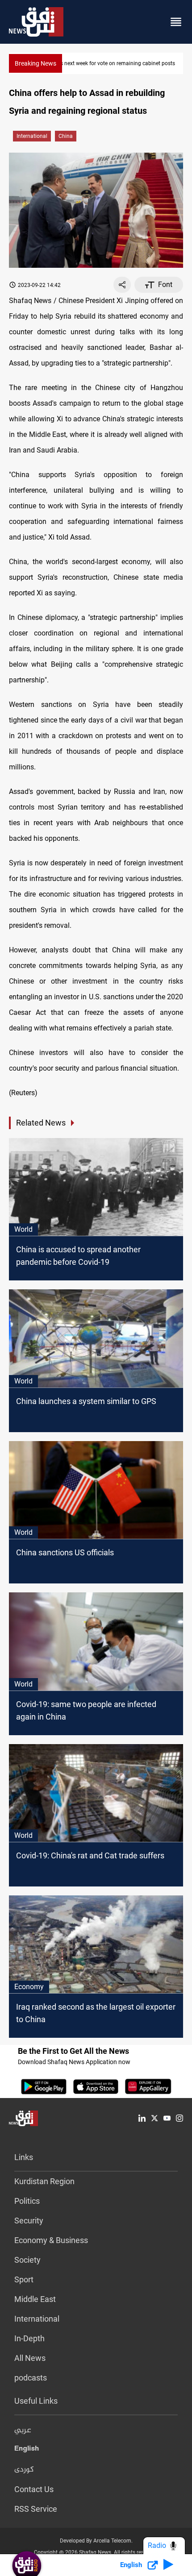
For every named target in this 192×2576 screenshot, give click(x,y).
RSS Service (36, 2509)
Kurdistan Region (44, 2181)
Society (27, 2260)
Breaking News (35, 63)
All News (30, 2358)
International (32, 136)
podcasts (31, 2378)
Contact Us (34, 2489)
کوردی (24, 2470)
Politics (27, 2201)
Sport (24, 2279)
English (27, 2450)
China (66, 136)
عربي (23, 2431)
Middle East (35, 2299)
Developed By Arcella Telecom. (96, 2541)
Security (29, 2221)
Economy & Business (51, 2240)
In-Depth (29, 2338)
